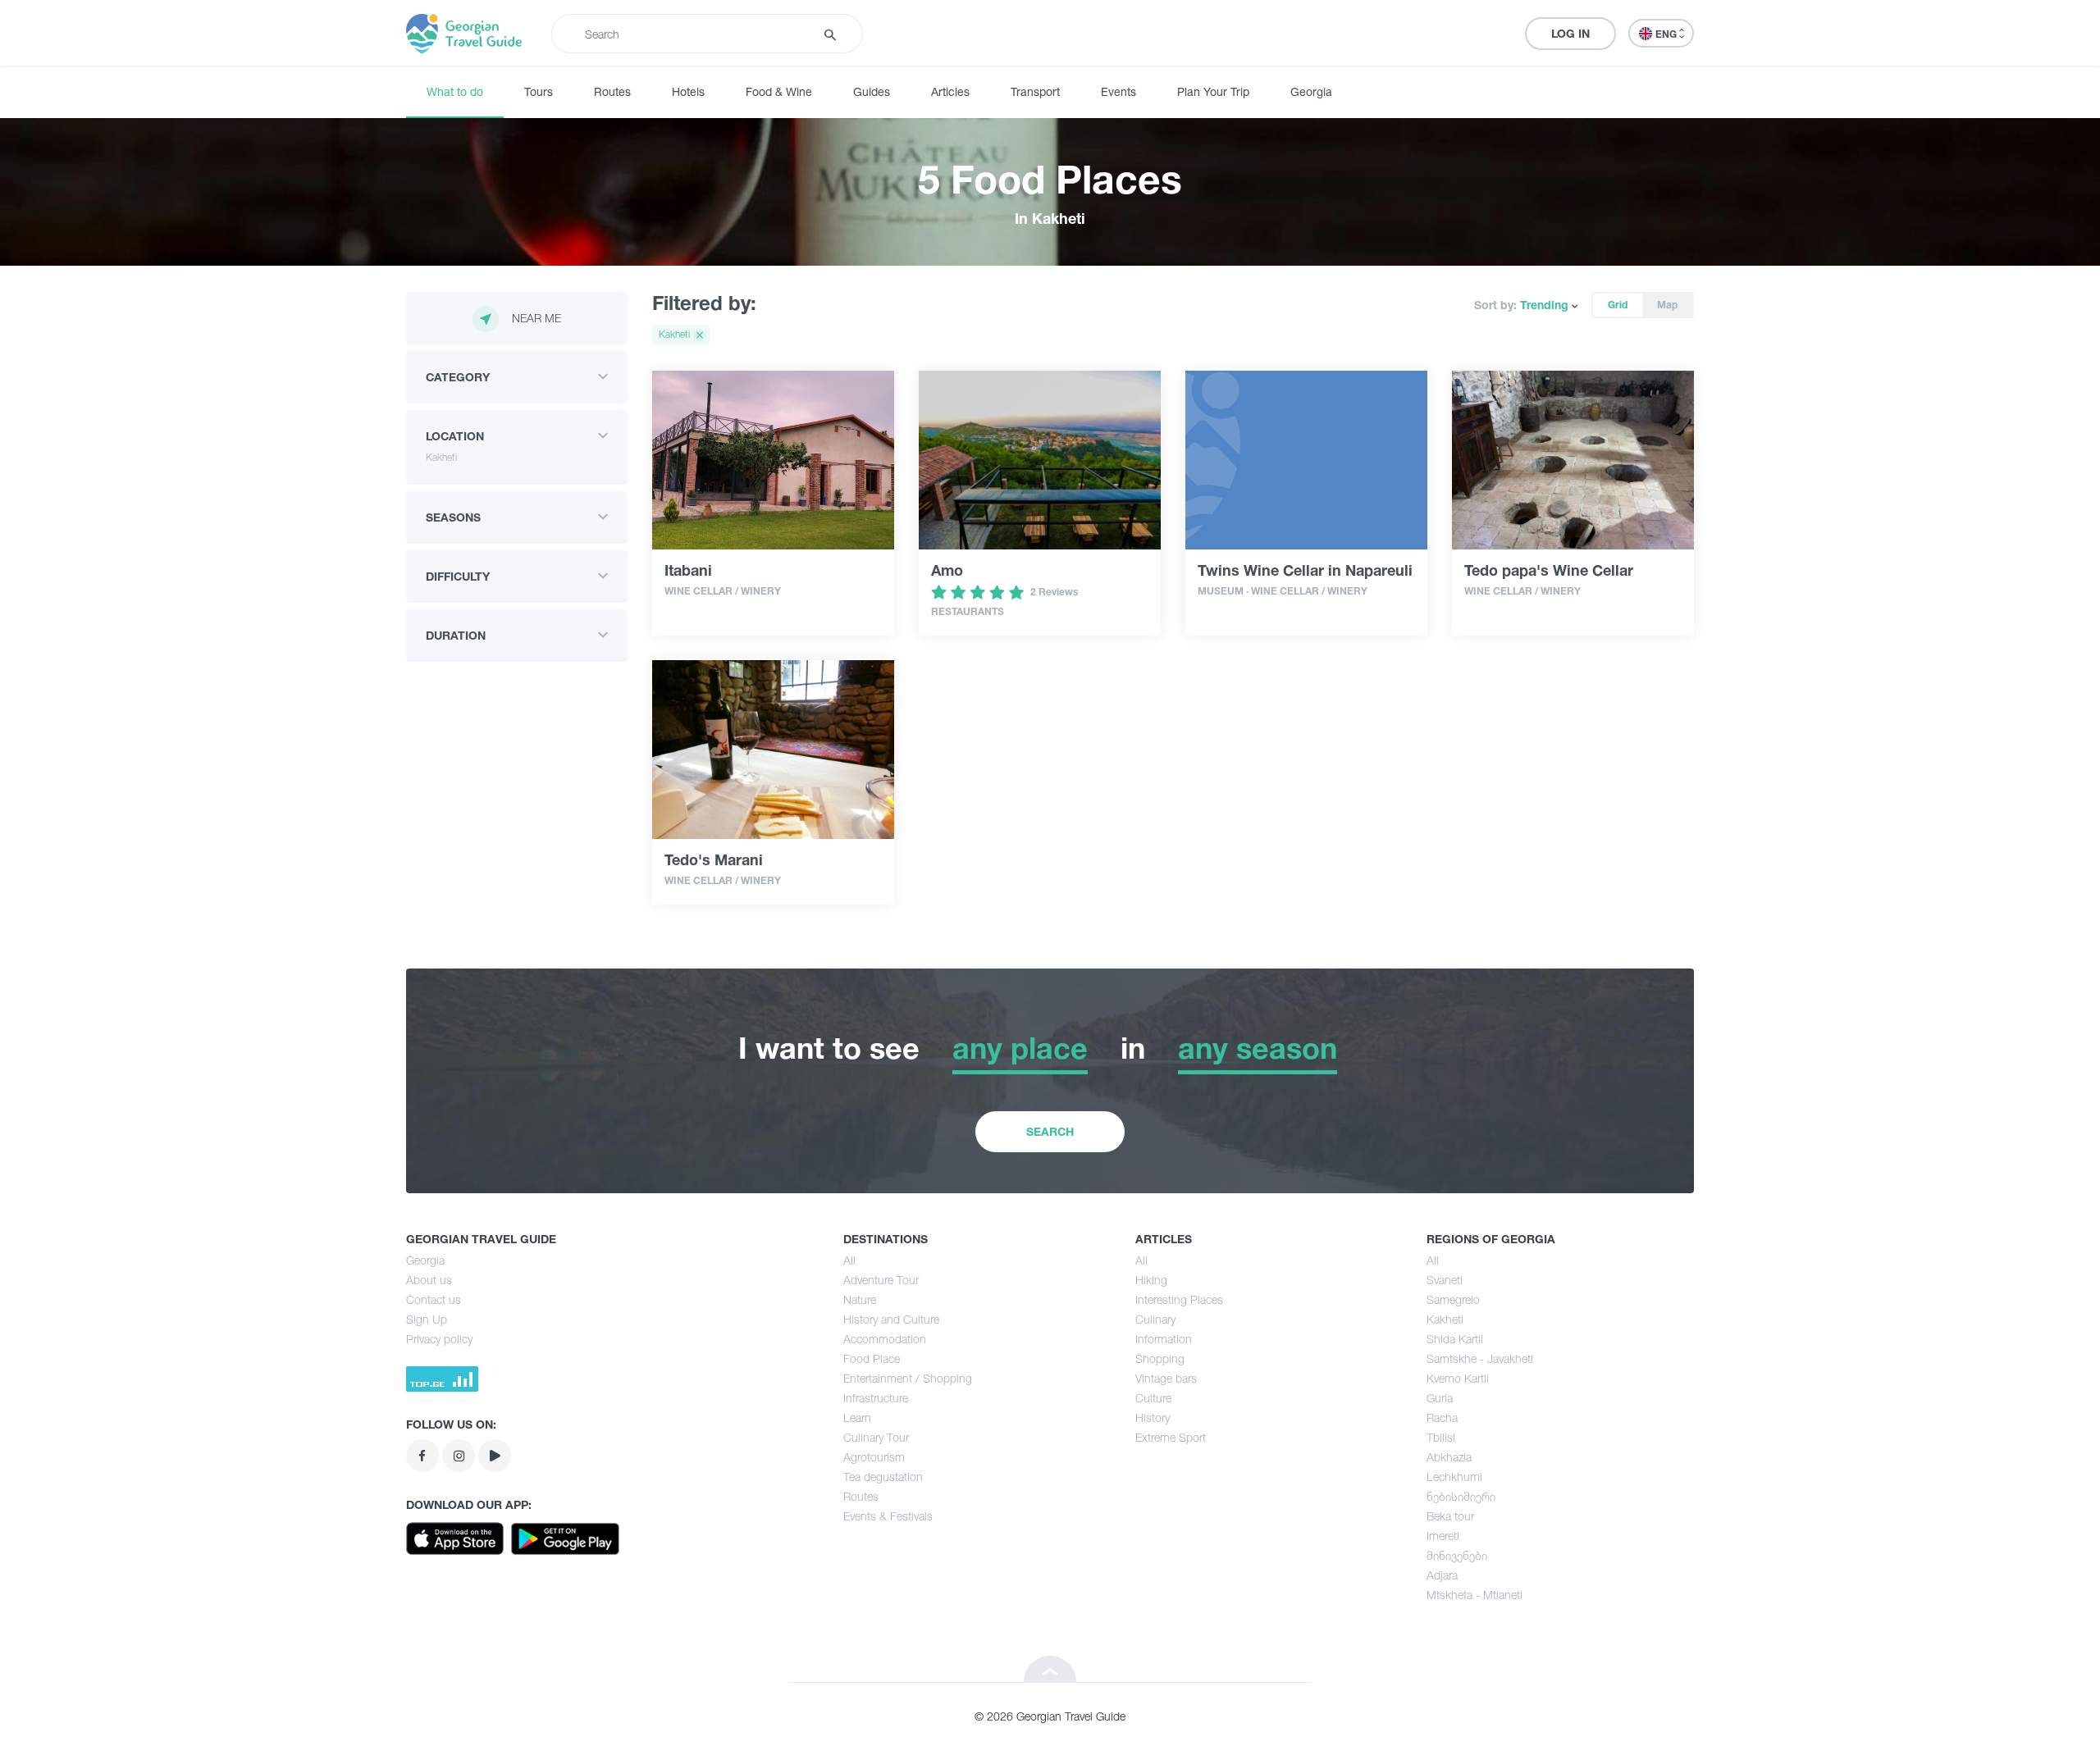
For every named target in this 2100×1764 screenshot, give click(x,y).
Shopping (1160, 1358)
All (849, 1260)
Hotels (688, 91)
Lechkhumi (1454, 1477)
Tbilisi (1441, 1437)
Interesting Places (1179, 1299)
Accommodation (885, 1339)
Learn (857, 1418)
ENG (1667, 34)
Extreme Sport (1171, 1437)
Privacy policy (439, 1339)
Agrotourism (874, 1457)
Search (1050, 1131)
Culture (1153, 1398)
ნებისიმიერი (1461, 1496)
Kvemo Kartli (1458, 1378)
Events (1118, 91)
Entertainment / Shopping (908, 1378)
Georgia (1311, 91)
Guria (1440, 1398)
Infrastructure (876, 1398)
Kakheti (1445, 1319)
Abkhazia (1449, 1457)
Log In (1570, 33)
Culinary (1155, 1319)
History (1153, 1418)
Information (1164, 1339)
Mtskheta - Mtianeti (1475, 1595)
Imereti (1443, 1536)
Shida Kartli (1455, 1339)
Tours (539, 91)
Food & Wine (779, 91)
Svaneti (1445, 1280)
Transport (1035, 91)
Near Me (536, 318)
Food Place (872, 1358)
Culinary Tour (876, 1437)
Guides (872, 91)
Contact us (434, 1299)
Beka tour (1450, 1516)
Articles (950, 91)
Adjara (1442, 1575)
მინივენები (1457, 1555)
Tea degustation (883, 1477)
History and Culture (891, 1319)
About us (429, 1280)
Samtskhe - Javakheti (1480, 1358)
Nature (860, 1299)
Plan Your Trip (1213, 91)
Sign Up (427, 1319)
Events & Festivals (888, 1516)
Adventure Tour (881, 1280)
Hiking (1151, 1280)
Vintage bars (1166, 1378)
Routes (612, 91)
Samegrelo (1453, 1299)
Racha (1442, 1418)
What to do (455, 91)
